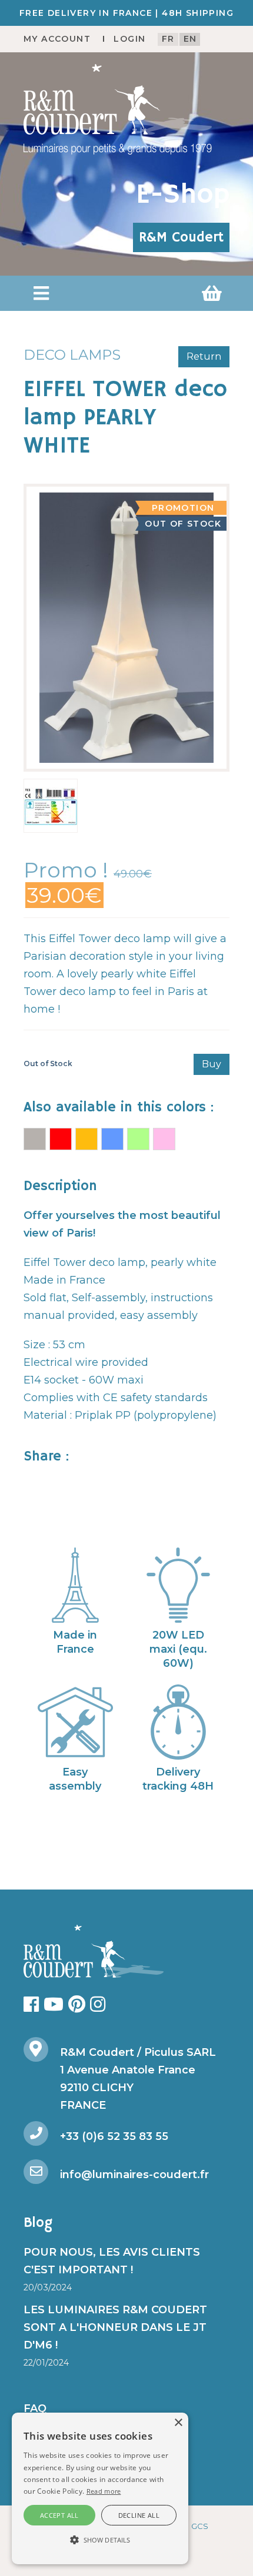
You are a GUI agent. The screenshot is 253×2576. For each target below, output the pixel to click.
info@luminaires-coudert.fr (134, 2175)
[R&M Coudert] (118, 109)
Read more (104, 2491)
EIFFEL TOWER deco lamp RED (61, 1139)
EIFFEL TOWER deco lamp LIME (138, 1139)
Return (204, 356)
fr (168, 39)
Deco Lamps (72, 355)
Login (129, 39)
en (190, 39)
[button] (41, 293)
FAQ (35, 2408)
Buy (212, 1064)
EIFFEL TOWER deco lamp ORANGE (86, 1139)
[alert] (100, 2488)
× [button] (178, 2423)
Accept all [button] (59, 2515)
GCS (200, 2526)
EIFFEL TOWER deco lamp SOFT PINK (164, 1139)
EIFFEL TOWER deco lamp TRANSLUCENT (35, 1139)
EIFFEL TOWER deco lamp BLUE (112, 1139)
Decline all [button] (139, 2515)
